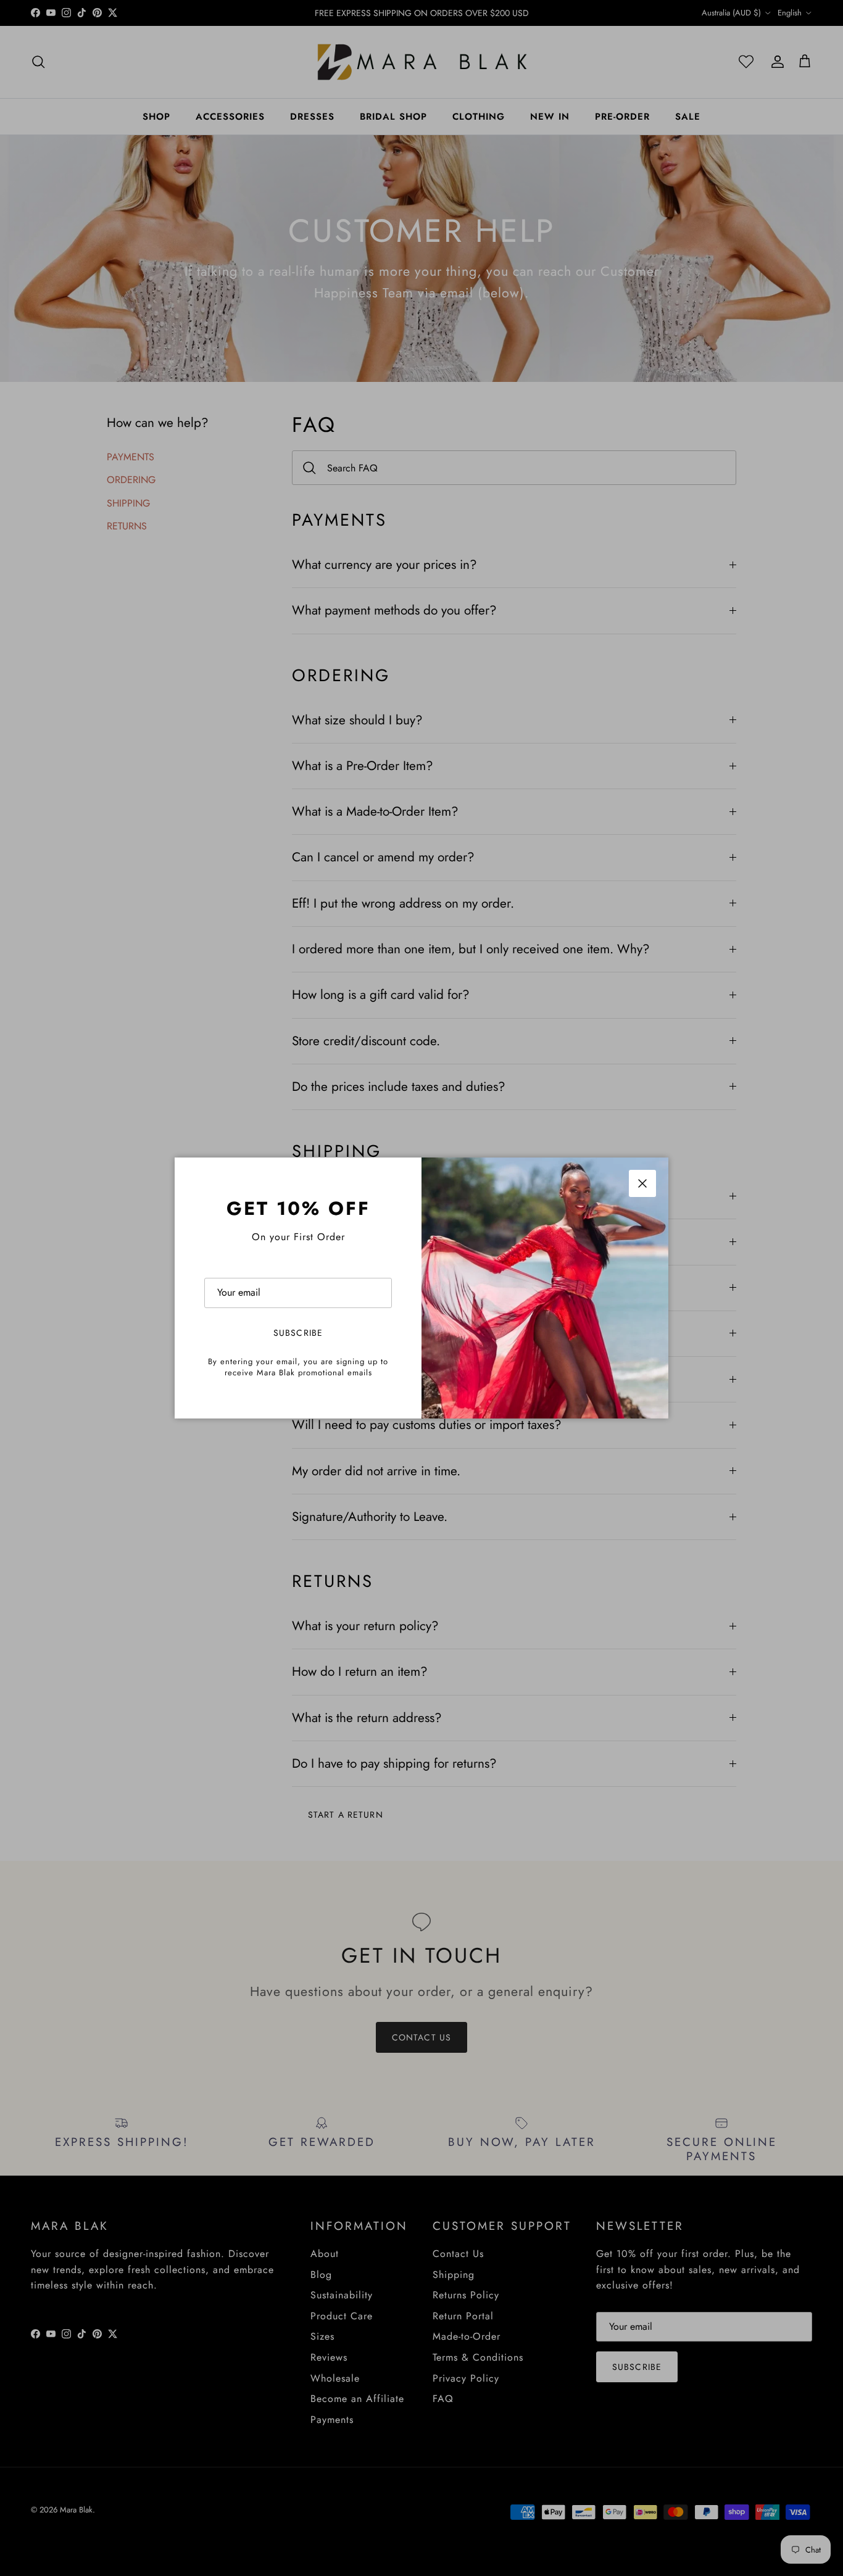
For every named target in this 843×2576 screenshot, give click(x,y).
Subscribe (298, 1333)
